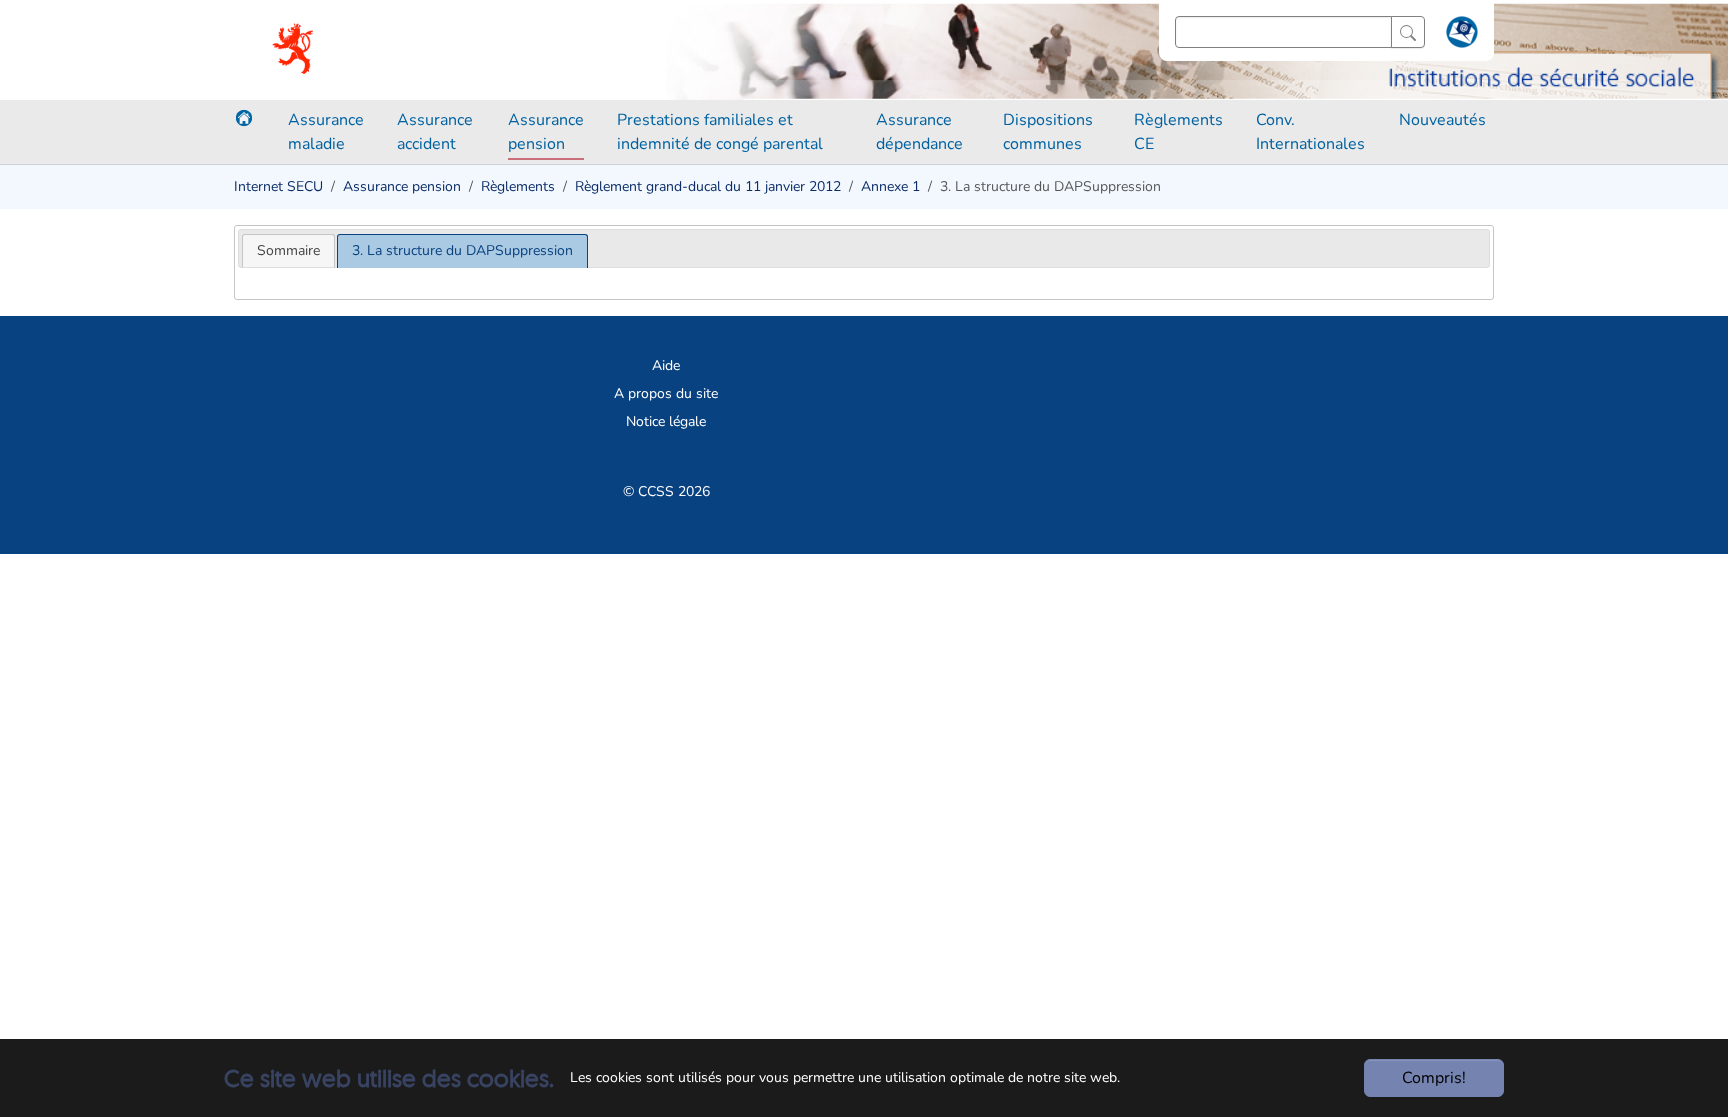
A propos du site (666, 393)
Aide (666, 365)
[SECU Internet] (294, 50)
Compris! (1434, 1078)
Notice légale (666, 421)
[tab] (288, 250)
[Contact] (1459, 36)
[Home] (244, 118)
